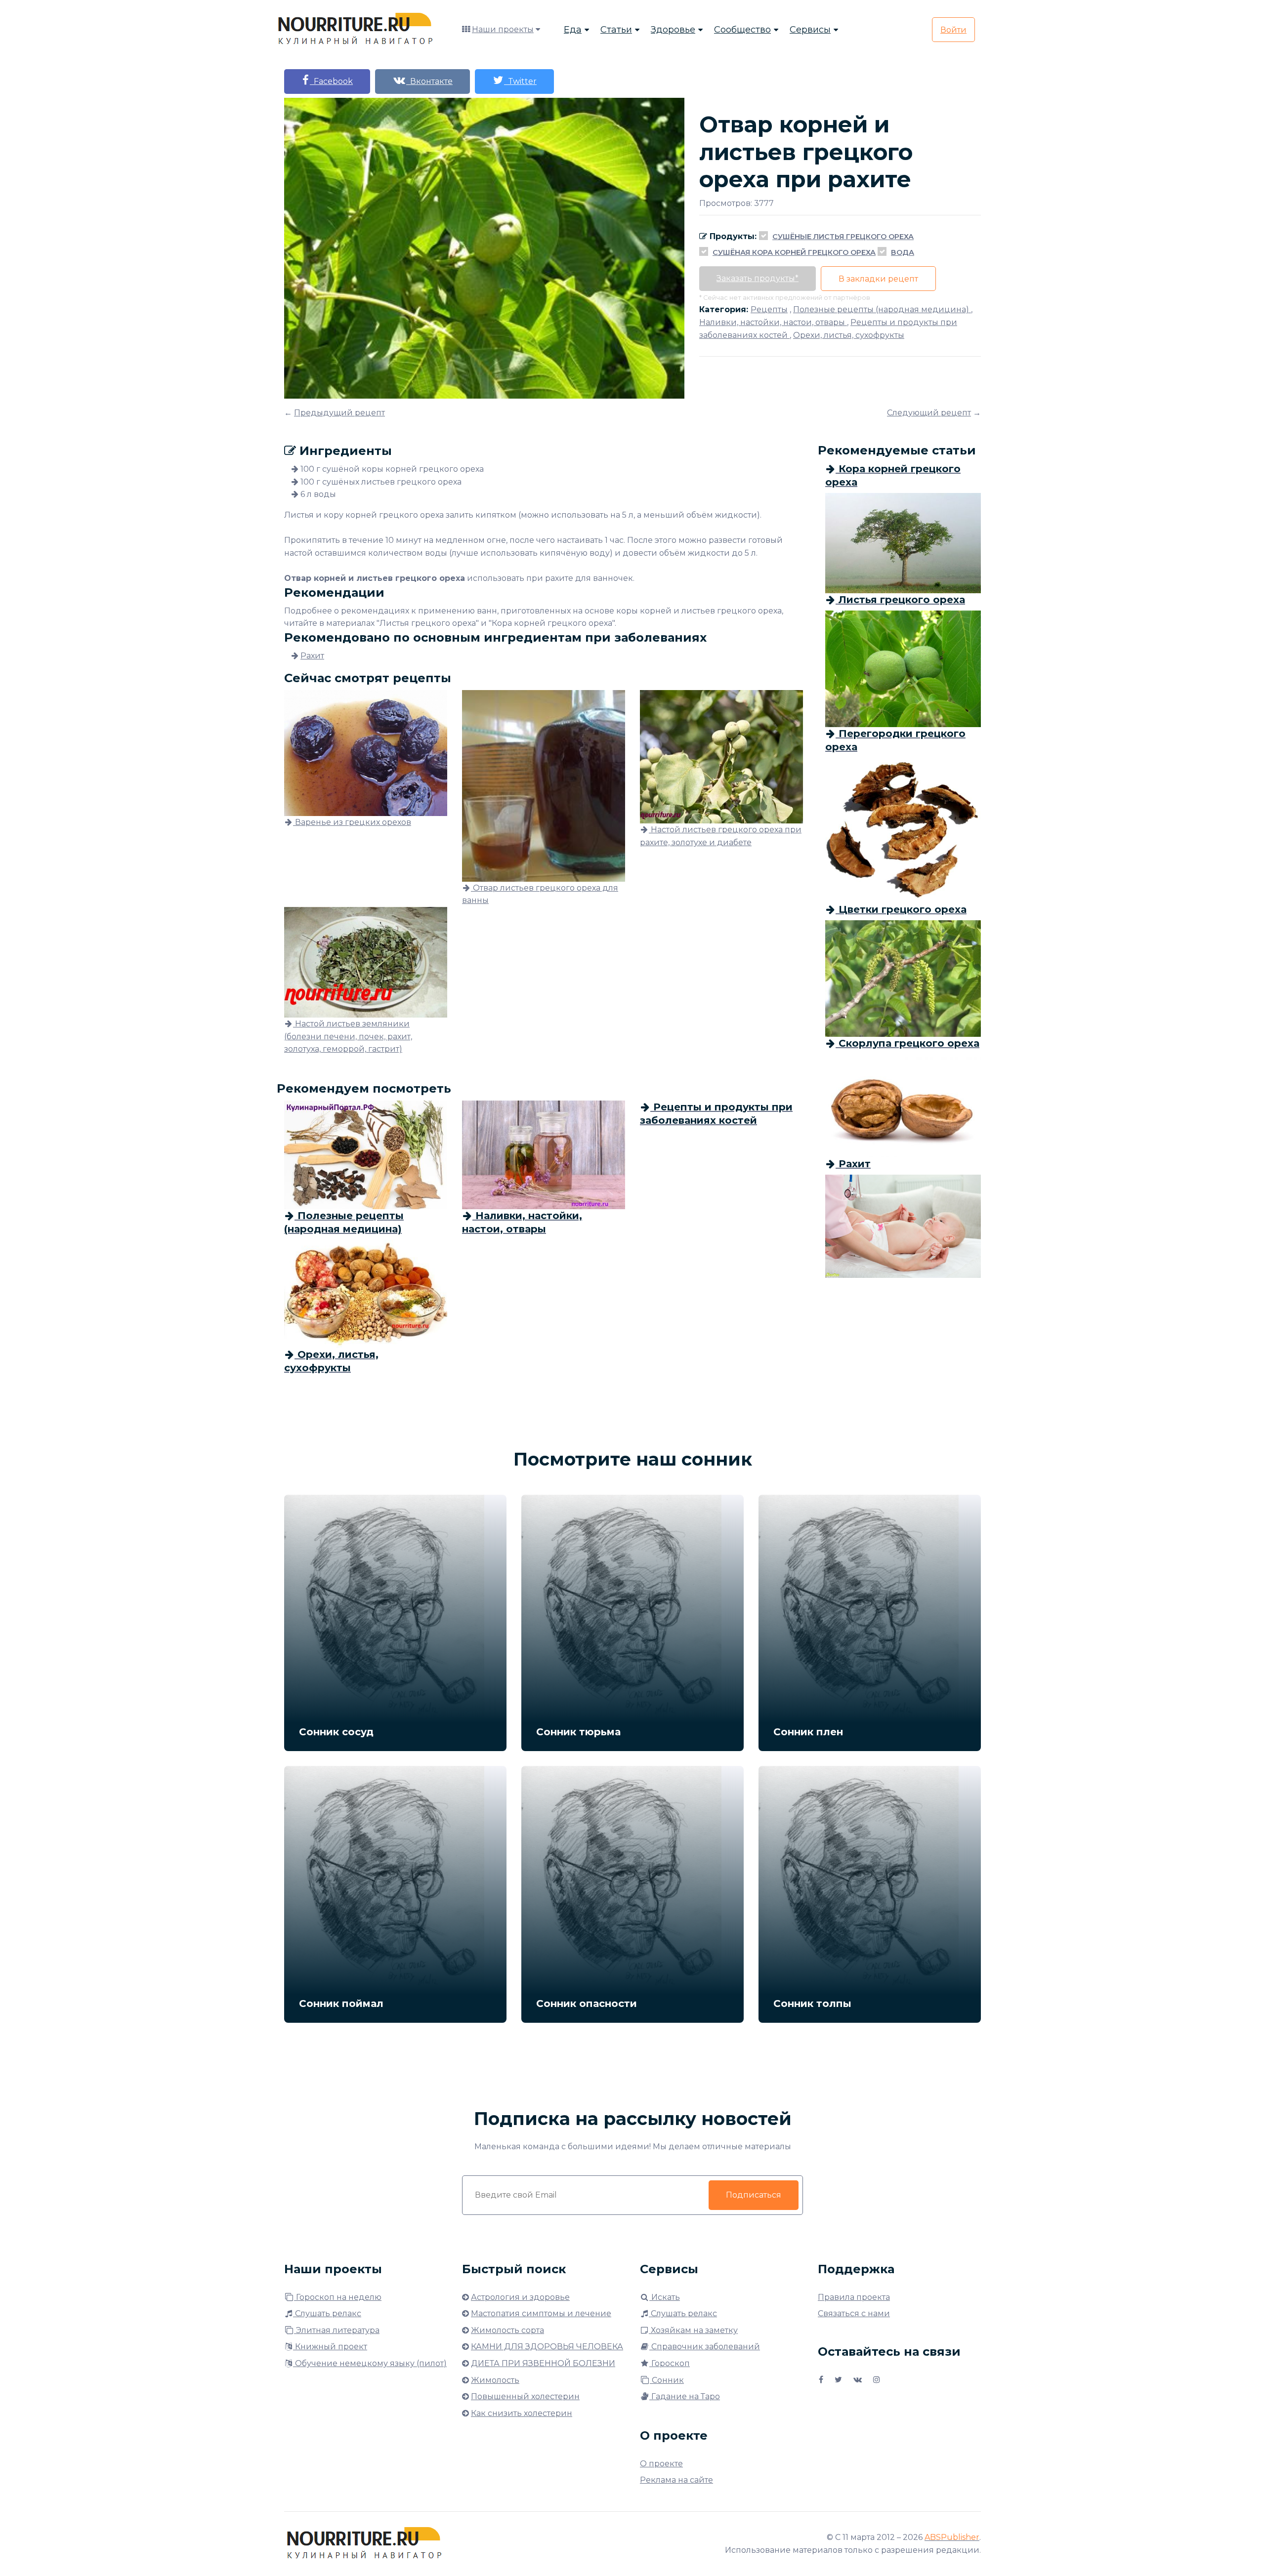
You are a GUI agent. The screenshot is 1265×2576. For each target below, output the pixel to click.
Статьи (616, 30)
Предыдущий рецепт (339, 413)
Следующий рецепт (929, 413)
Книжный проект (330, 2347)
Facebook (331, 81)
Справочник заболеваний (705, 2347)
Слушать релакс (327, 2313)
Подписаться (754, 2195)
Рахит (312, 656)
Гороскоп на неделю (338, 2297)
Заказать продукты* (758, 278)
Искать (665, 2297)
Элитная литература (337, 2330)
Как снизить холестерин (522, 2413)
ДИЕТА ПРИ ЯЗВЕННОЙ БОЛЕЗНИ (543, 2363)
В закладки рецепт (878, 279)
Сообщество (742, 30)
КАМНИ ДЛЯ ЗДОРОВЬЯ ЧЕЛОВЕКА (547, 2347)
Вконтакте (429, 81)
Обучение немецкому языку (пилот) (370, 2363)
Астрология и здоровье (520, 2297)
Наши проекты (503, 29)
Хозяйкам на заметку (693, 2330)
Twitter (520, 81)
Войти (953, 30)
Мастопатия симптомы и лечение (541, 2313)
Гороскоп (670, 2363)
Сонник (667, 2380)
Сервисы (810, 30)
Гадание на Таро (685, 2396)
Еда (573, 30)
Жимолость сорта (507, 2330)
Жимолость (495, 2380)
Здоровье (673, 30)
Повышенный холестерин (525, 2396)
